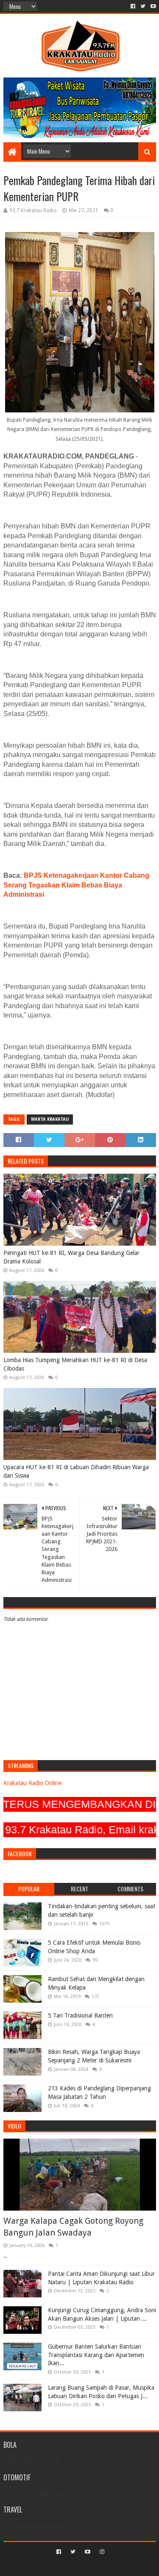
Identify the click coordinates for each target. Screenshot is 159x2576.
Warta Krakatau (50, 1119)
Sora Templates (67, 2566)
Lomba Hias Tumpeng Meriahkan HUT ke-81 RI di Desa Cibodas (75, 1364)
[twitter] (143, 6)
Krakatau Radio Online (32, 1783)
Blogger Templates (116, 2566)
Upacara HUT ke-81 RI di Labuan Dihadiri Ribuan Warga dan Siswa (76, 1471)
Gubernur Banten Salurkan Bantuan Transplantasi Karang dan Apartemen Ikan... (96, 2355)
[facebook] (133, 6)
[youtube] (152, 6)
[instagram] (101, 2552)
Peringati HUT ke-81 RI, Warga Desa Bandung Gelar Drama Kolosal (71, 1257)
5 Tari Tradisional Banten (80, 2015)
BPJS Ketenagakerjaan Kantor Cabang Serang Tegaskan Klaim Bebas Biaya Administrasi (76, 885)
